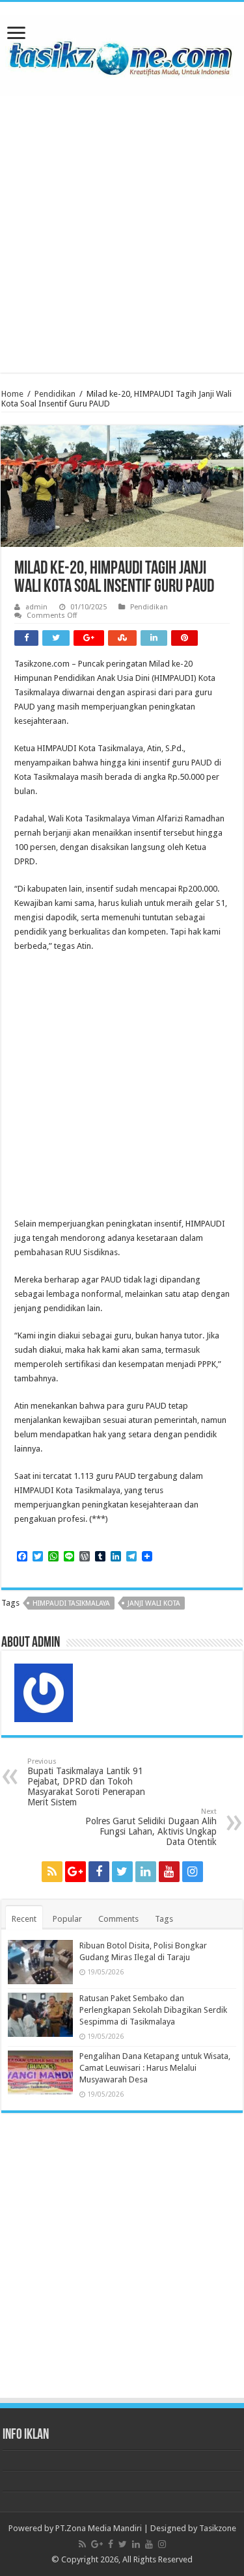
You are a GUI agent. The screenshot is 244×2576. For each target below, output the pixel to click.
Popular (67, 1919)
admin (36, 607)
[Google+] (75, 1872)
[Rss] (52, 1872)
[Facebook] (99, 1872)
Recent (24, 1919)
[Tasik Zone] (122, 53)
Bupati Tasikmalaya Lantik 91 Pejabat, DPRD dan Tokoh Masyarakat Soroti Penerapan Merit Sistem (86, 1782)
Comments (118, 1919)
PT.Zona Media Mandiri (99, 2528)
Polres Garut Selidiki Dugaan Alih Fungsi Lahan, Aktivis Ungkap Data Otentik (151, 1827)
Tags (164, 1919)
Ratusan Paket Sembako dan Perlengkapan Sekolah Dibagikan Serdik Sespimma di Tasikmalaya (153, 2010)
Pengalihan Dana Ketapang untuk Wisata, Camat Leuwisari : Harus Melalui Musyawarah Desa (155, 2068)
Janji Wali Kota (154, 1603)
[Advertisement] (122, 225)
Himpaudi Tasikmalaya (71, 1603)
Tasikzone (218, 2528)
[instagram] (193, 1872)
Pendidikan (55, 394)
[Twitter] (122, 1872)
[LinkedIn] (146, 1872)
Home (12, 394)
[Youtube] (169, 1872)
